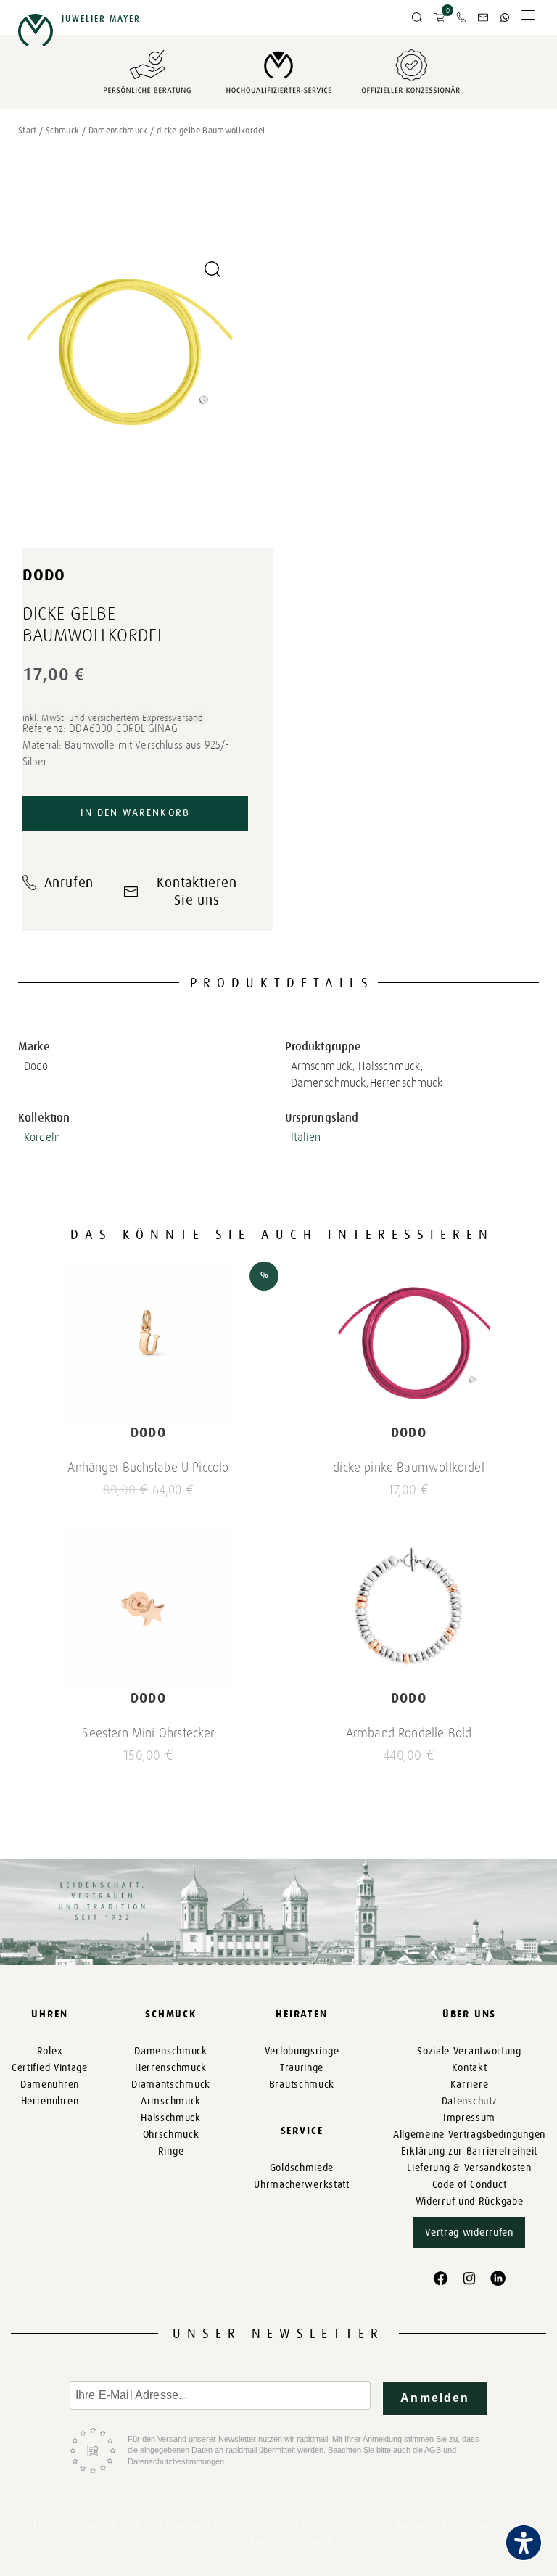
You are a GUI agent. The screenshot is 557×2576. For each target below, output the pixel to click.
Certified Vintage (50, 2068)
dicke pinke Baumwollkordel (409, 1468)
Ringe (171, 2151)
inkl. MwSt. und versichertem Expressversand (113, 718)
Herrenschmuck (171, 2068)
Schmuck (63, 131)
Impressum (469, 2118)
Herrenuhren (50, 2101)
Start (28, 131)
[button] (417, 18)
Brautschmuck (302, 2085)
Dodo (44, 575)
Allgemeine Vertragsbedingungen (469, 2135)
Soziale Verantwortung (469, 2051)
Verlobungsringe (302, 2051)
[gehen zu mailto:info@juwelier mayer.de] (483, 17)
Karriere (470, 2085)
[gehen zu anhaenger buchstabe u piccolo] (148, 1343)
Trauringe (302, 2068)
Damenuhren (50, 2085)
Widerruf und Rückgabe (470, 2201)
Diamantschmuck (171, 2085)
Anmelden (435, 2398)
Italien (306, 1137)
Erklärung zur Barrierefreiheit (469, 2151)
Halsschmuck (171, 2118)
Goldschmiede (302, 2168)
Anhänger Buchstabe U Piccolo (148, 1468)
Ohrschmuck (171, 2135)
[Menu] (528, 18)
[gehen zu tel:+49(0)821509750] (461, 17)
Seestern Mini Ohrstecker (148, 1733)
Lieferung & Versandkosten (469, 2168)
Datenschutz (470, 2101)
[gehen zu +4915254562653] (505, 17)
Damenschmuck (118, 131)
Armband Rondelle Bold (409, 1733)
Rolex (50, 2051)
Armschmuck (171, 2101)
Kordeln (42, 1137)
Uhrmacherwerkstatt (302, 2185)
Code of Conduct (470, 2185)
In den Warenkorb (135, 813)
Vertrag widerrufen (469, 2233)
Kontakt (470, 2068)
